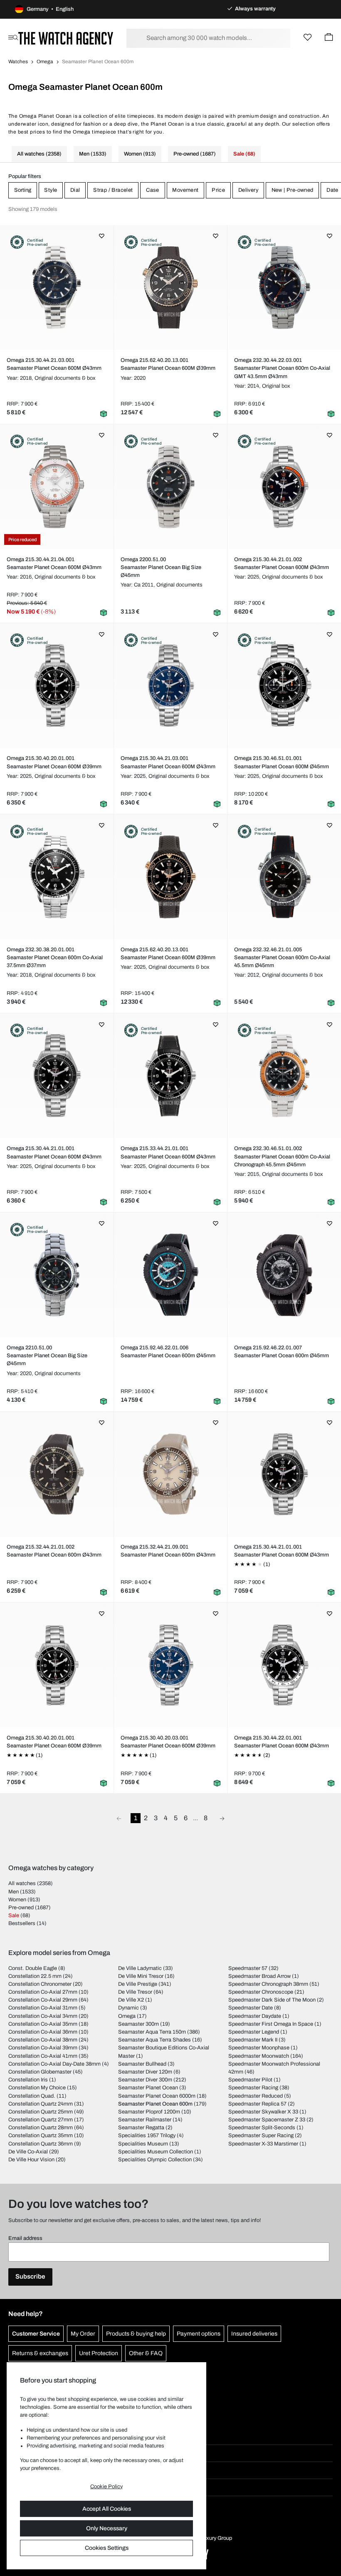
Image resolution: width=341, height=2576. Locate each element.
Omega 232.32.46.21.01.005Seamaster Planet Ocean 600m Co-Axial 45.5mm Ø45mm (282, 958)
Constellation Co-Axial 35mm (43, 2024)
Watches (18, 62)
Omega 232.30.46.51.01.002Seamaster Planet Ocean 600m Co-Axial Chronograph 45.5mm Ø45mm (282, 1156)
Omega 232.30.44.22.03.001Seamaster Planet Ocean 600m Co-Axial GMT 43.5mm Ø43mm (282, 368)
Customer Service (36, 2334)
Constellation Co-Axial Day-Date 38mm (54, 2064)
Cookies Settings (107, 2548)
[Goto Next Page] (222, 1818)
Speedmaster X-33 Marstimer (263, 2144)
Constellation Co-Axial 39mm (43, 2048)
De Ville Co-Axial (28, 2152)
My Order (83, 2334)
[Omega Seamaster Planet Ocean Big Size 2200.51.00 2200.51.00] (170, 487)
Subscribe (30, 2277)
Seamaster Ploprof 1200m (149, 2112)
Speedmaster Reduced (256, 2096)
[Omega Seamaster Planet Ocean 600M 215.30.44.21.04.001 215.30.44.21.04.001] (57, 487)
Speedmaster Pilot (250, 2080)
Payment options (199, 2334)
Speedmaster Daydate (255, 2016)
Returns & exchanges (40, 2353)
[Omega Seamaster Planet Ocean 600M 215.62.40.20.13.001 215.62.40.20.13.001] (170, 287)
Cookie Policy (106, 2487)
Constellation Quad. (32, 2096)
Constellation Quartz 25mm (41, 2112)
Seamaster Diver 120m (145, 2072)
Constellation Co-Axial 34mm (43, 2016)
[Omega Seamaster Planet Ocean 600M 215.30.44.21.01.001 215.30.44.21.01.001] (57, 1076)
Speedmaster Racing (253, 2088)
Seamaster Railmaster (145, 2120)
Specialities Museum (143, 2144)
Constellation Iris (28, 2080)
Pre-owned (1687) (195, 154)
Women (17, 1900)
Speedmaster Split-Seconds (262, 2128)
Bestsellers (22, 1923)
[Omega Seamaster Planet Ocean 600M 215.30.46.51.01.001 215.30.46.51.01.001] (284, 685)
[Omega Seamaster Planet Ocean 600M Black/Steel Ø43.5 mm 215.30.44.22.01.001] (284, 1665)
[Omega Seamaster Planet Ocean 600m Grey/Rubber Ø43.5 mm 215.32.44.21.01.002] (57, 1474)
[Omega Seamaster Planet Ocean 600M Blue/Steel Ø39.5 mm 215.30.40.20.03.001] (170, 1665)
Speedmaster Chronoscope (261, 1992)
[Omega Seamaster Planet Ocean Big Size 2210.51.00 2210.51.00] (57, 1275)
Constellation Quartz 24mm (41, 2104)
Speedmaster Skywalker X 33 (263, 2112)
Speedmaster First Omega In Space (271, 2024)
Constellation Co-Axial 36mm (43, 2032)
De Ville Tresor (135, 1992)
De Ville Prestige (138, 1984)
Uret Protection (99, 2353)
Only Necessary (107, 2528)
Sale (14, 1915)
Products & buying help (136, 2334)
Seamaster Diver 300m (145, 2080)
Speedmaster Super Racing (261, 2136)
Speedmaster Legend (254, 2032)
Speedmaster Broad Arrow (259, 1976)
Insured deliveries (254, 2334)
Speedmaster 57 (248, 1968)
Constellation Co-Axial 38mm (43, 2040)
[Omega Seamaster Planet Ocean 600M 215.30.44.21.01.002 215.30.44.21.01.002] (284, 487)
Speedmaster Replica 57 (257, 2104)
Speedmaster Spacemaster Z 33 (267, 2120)
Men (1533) (93, 154)
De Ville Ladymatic (140, 1968)
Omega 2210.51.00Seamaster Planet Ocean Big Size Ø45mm (47, 1356)
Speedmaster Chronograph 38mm (268, 1984)
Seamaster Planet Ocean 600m (155, 2104)
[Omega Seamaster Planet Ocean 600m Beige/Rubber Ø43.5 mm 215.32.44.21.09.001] (170, 1474)
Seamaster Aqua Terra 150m (152, 2032)
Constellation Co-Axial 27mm (43, 1992)
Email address (25, 2238)
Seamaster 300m (138, 2024)
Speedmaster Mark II (253, 2040)
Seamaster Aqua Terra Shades (154, 2040)
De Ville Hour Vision (31, 2160)
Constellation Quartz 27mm (41, 2120)
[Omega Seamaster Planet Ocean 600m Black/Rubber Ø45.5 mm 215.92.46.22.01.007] (284, 1275)
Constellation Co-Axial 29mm (43, 2000)
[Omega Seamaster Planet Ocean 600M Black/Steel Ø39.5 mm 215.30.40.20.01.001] (57, 1665)
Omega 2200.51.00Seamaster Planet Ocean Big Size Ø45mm (161, 567)
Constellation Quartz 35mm (41, 2136)
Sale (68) (244, 154)
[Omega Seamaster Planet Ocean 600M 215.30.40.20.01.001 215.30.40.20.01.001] (57, 685)
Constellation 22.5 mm (35, 1976)
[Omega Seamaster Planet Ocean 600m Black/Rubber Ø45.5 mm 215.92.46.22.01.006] (170, 1275)
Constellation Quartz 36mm (41, 2144)
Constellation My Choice (37, 2088)
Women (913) (140, 154)
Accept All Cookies (107, 2509)
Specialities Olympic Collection (155, 2160)
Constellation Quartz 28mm (41, 2128)
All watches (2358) (39, 154)
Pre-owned (21, 1908)
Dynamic (128, 2008)
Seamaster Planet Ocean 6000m (157, 2096)
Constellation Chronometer (40, 1984)
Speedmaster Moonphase (259, 2048)
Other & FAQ (146, 2353)
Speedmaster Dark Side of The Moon (272, 2000)
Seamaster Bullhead (142, 2064)
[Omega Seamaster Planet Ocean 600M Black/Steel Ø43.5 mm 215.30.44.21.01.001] (284, 1474)
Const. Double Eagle (33, 1968)
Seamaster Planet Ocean (148, 2088)
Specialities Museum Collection (156, 2152)
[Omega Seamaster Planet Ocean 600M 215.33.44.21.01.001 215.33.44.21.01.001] (170, 1076)
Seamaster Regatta (141, 2128)
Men (14, 1892)
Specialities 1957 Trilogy (147, 2136)
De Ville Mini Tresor (141, 1976)
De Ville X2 (131, 2000)
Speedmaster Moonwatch (259, 2056)
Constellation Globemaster (40, 2072)
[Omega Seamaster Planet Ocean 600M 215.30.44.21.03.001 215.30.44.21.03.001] (57, 287)
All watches (22, 1883)
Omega (45, 62)
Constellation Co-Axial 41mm (43, 2056)
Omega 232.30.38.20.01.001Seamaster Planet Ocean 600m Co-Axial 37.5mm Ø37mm (55, 958)
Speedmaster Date (251, 2008)
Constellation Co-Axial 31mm (43, 2008)
